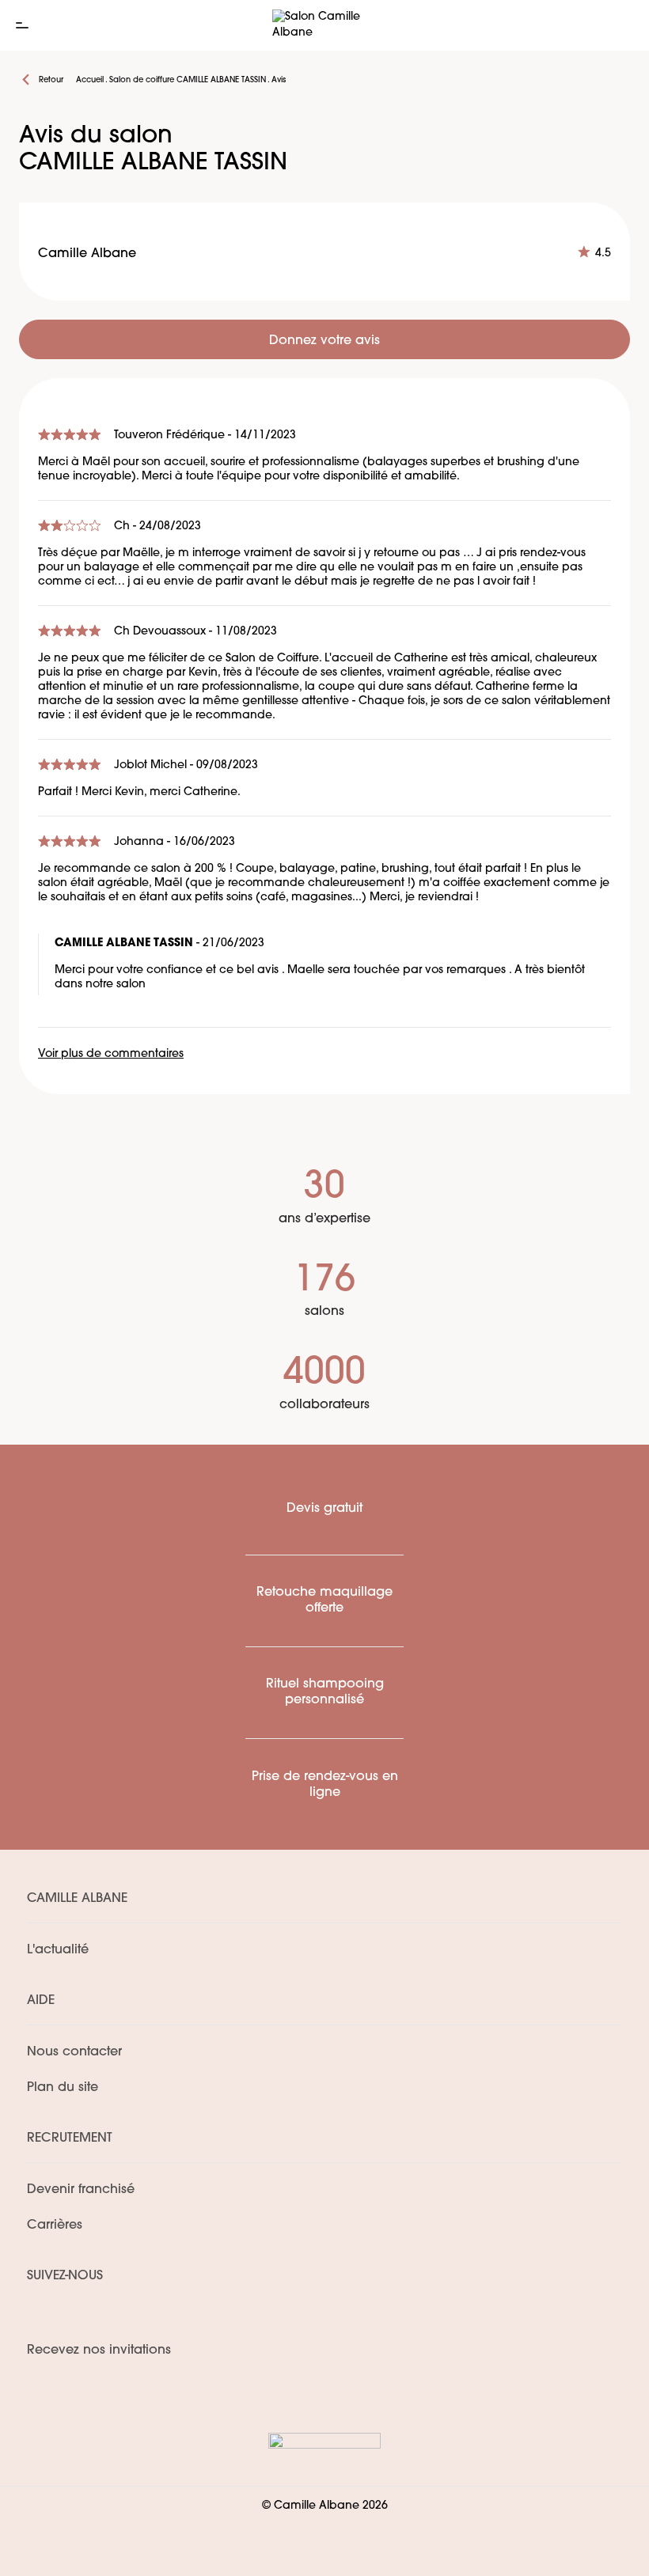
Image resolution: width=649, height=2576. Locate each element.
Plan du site (63, 2088)
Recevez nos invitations (99, 2351)
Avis (279, 80)
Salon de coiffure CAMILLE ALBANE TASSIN (188, 80)
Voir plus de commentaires (111, 1054)
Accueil (90, 80)
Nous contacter (74, 2052)
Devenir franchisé (81, 2190)
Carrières (55, 2226)
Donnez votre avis (324, 341)
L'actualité (58, 1950)
